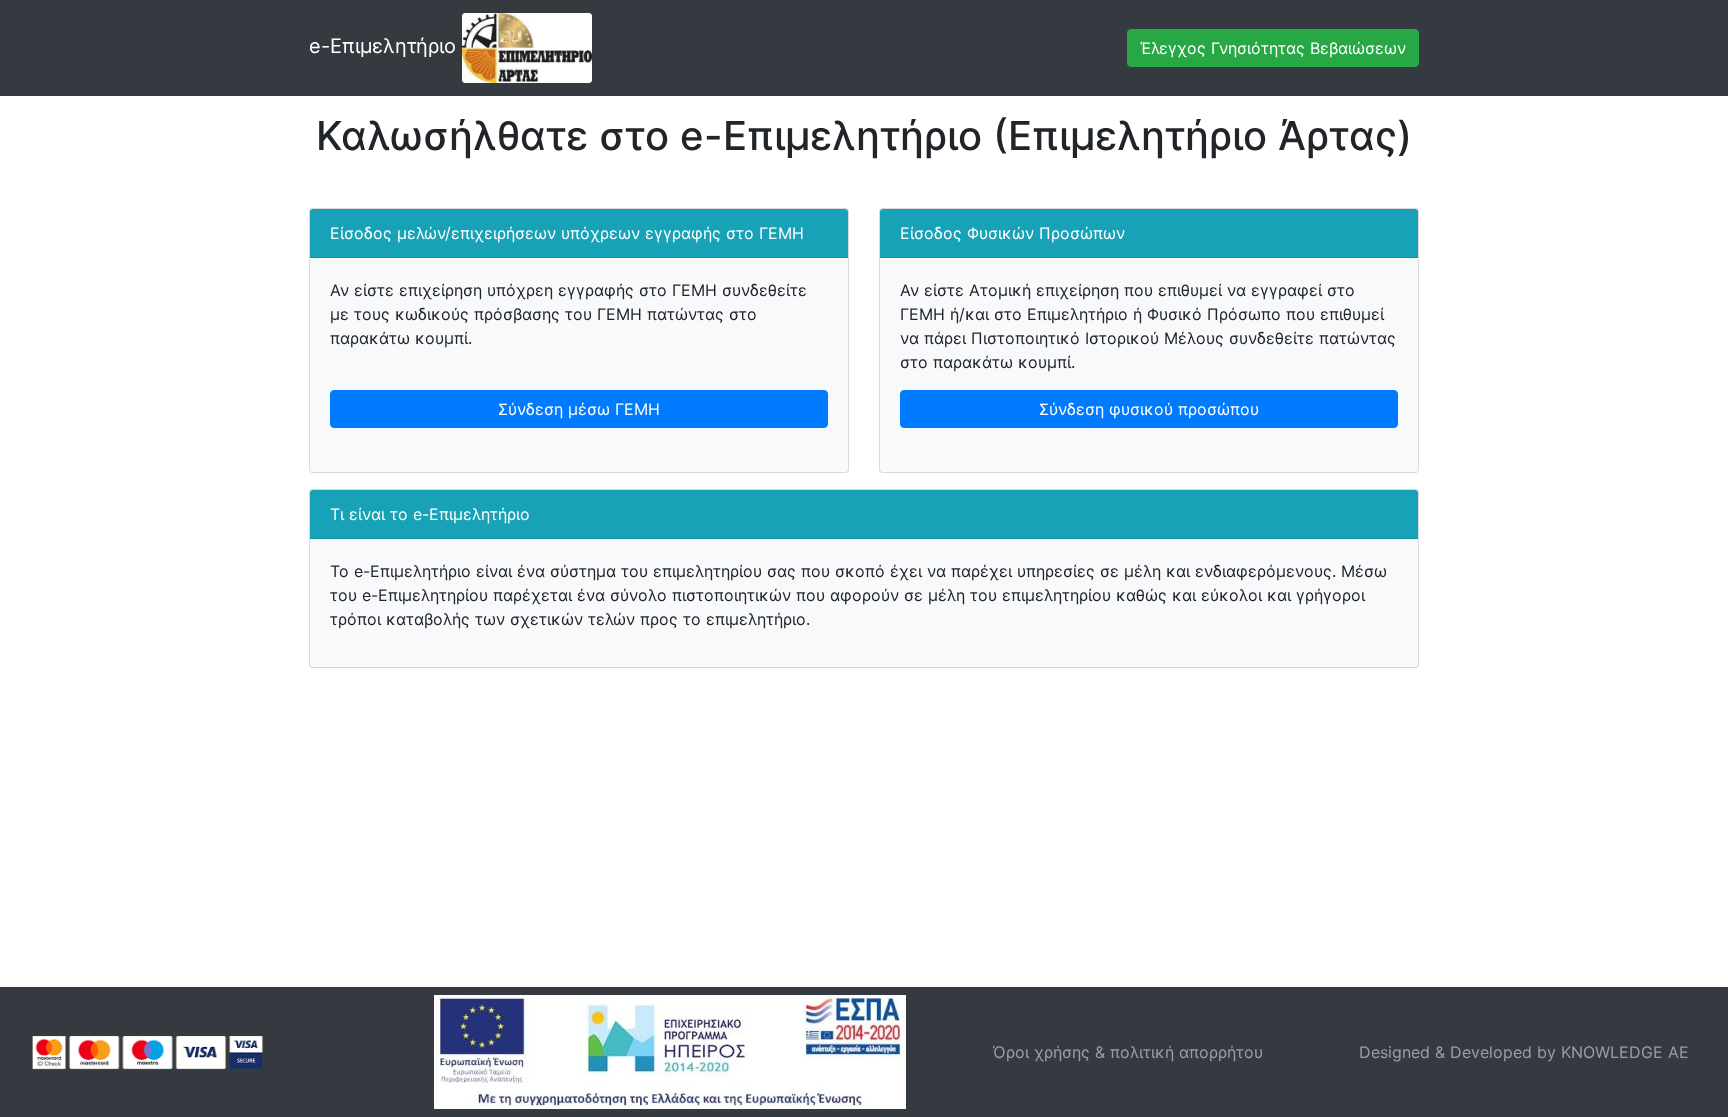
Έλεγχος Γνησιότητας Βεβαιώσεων (1273, 48)
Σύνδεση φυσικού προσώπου (1149, 409)
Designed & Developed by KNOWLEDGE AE (1524, 1052)
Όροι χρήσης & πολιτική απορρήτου (1128, 1052)
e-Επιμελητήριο (385, 46)
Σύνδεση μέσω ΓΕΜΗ (579, 409)
